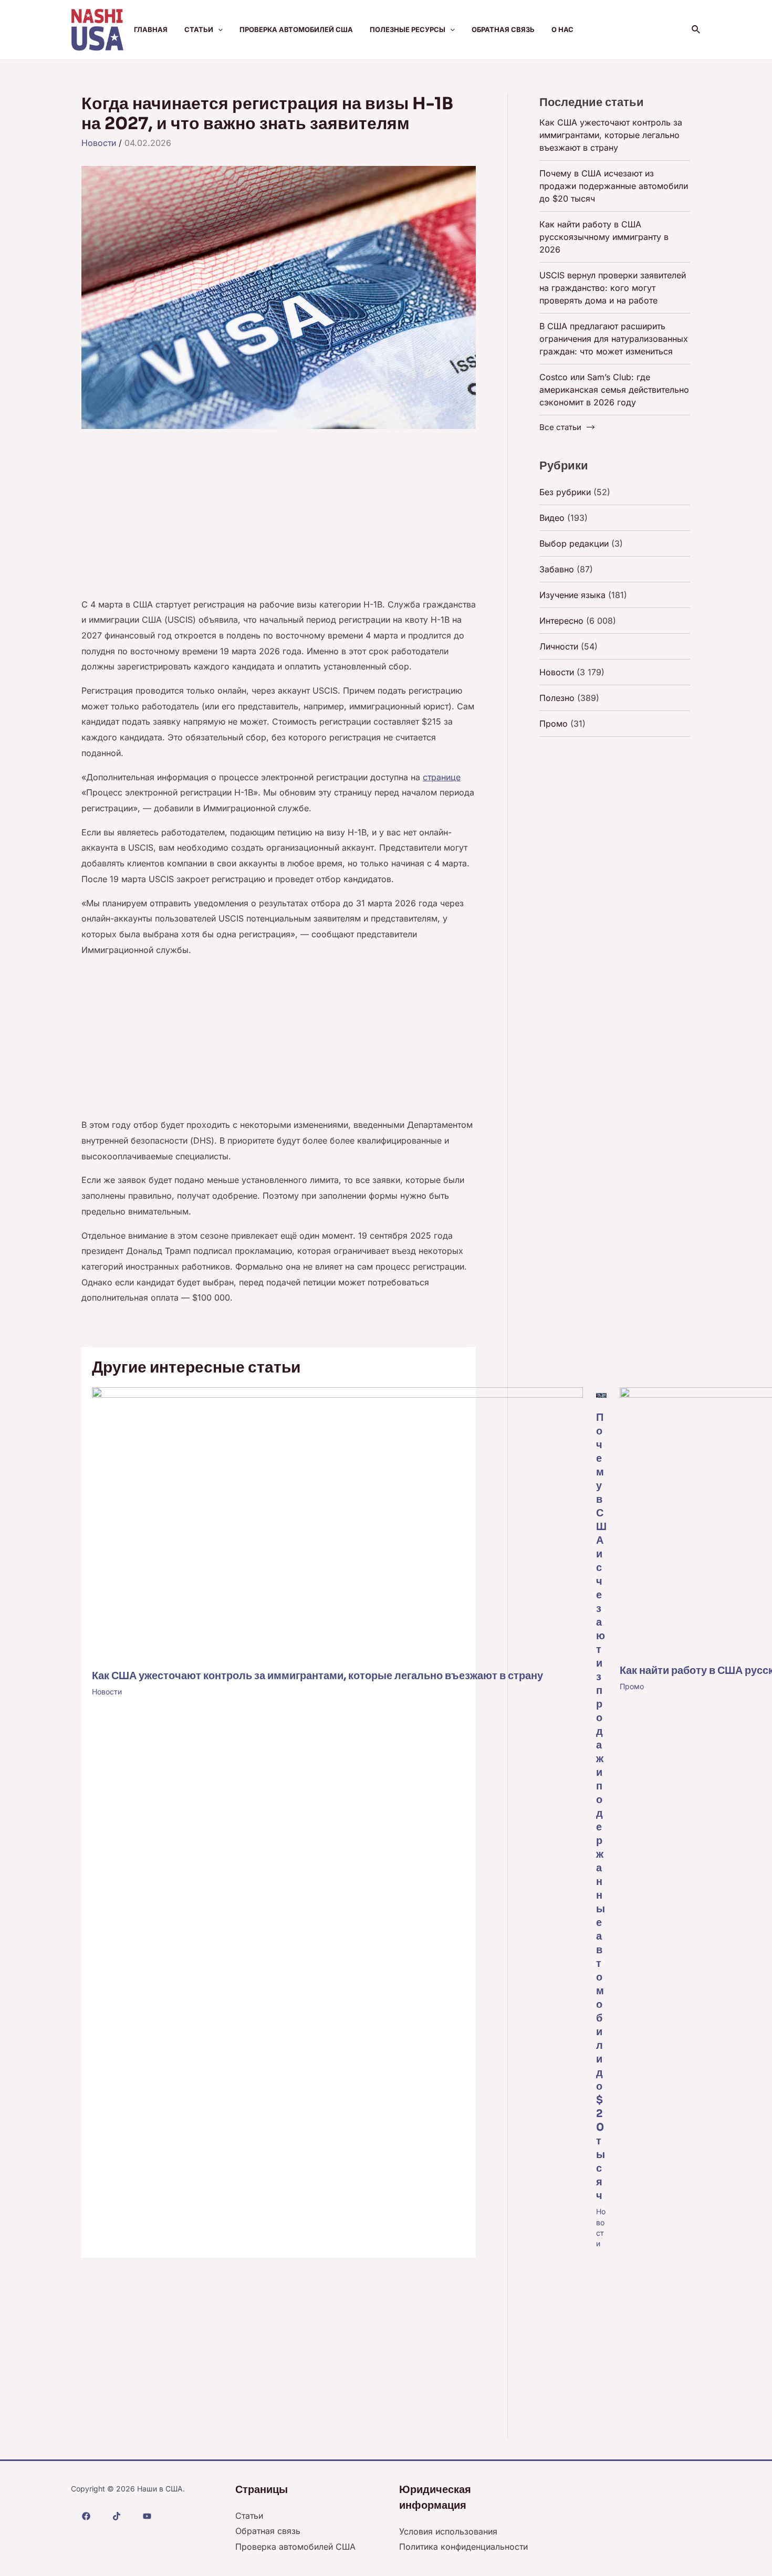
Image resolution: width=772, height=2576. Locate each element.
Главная (151, 29)
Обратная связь (503, 29)
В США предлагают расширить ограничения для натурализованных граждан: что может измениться (614, 339)
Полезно (557, 698)
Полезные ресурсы (408, 29)
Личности (559, 646)
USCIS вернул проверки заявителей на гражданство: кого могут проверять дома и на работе (613, 288)
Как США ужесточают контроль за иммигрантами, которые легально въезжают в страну (317, 1676)
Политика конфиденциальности (463, 2547)
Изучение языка (572, 595)
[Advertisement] (279, 519)
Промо (632, 1686)
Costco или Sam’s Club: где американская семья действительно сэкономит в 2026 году (614, 390)
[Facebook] (86, 2516)
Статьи (199, 29)
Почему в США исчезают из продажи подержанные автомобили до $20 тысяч (601, 1807)
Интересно (561, 621)
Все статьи (560, 427)
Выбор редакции (574, 543)
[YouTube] (147, 2516)
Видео (552, 518)
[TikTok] (117, 2516)
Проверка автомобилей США (296, 29)
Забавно (557, 569)
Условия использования (448, 2531)
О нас (562, 29)
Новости (99, 143)
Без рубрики (565, 492)
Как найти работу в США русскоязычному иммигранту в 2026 (604, 237)
